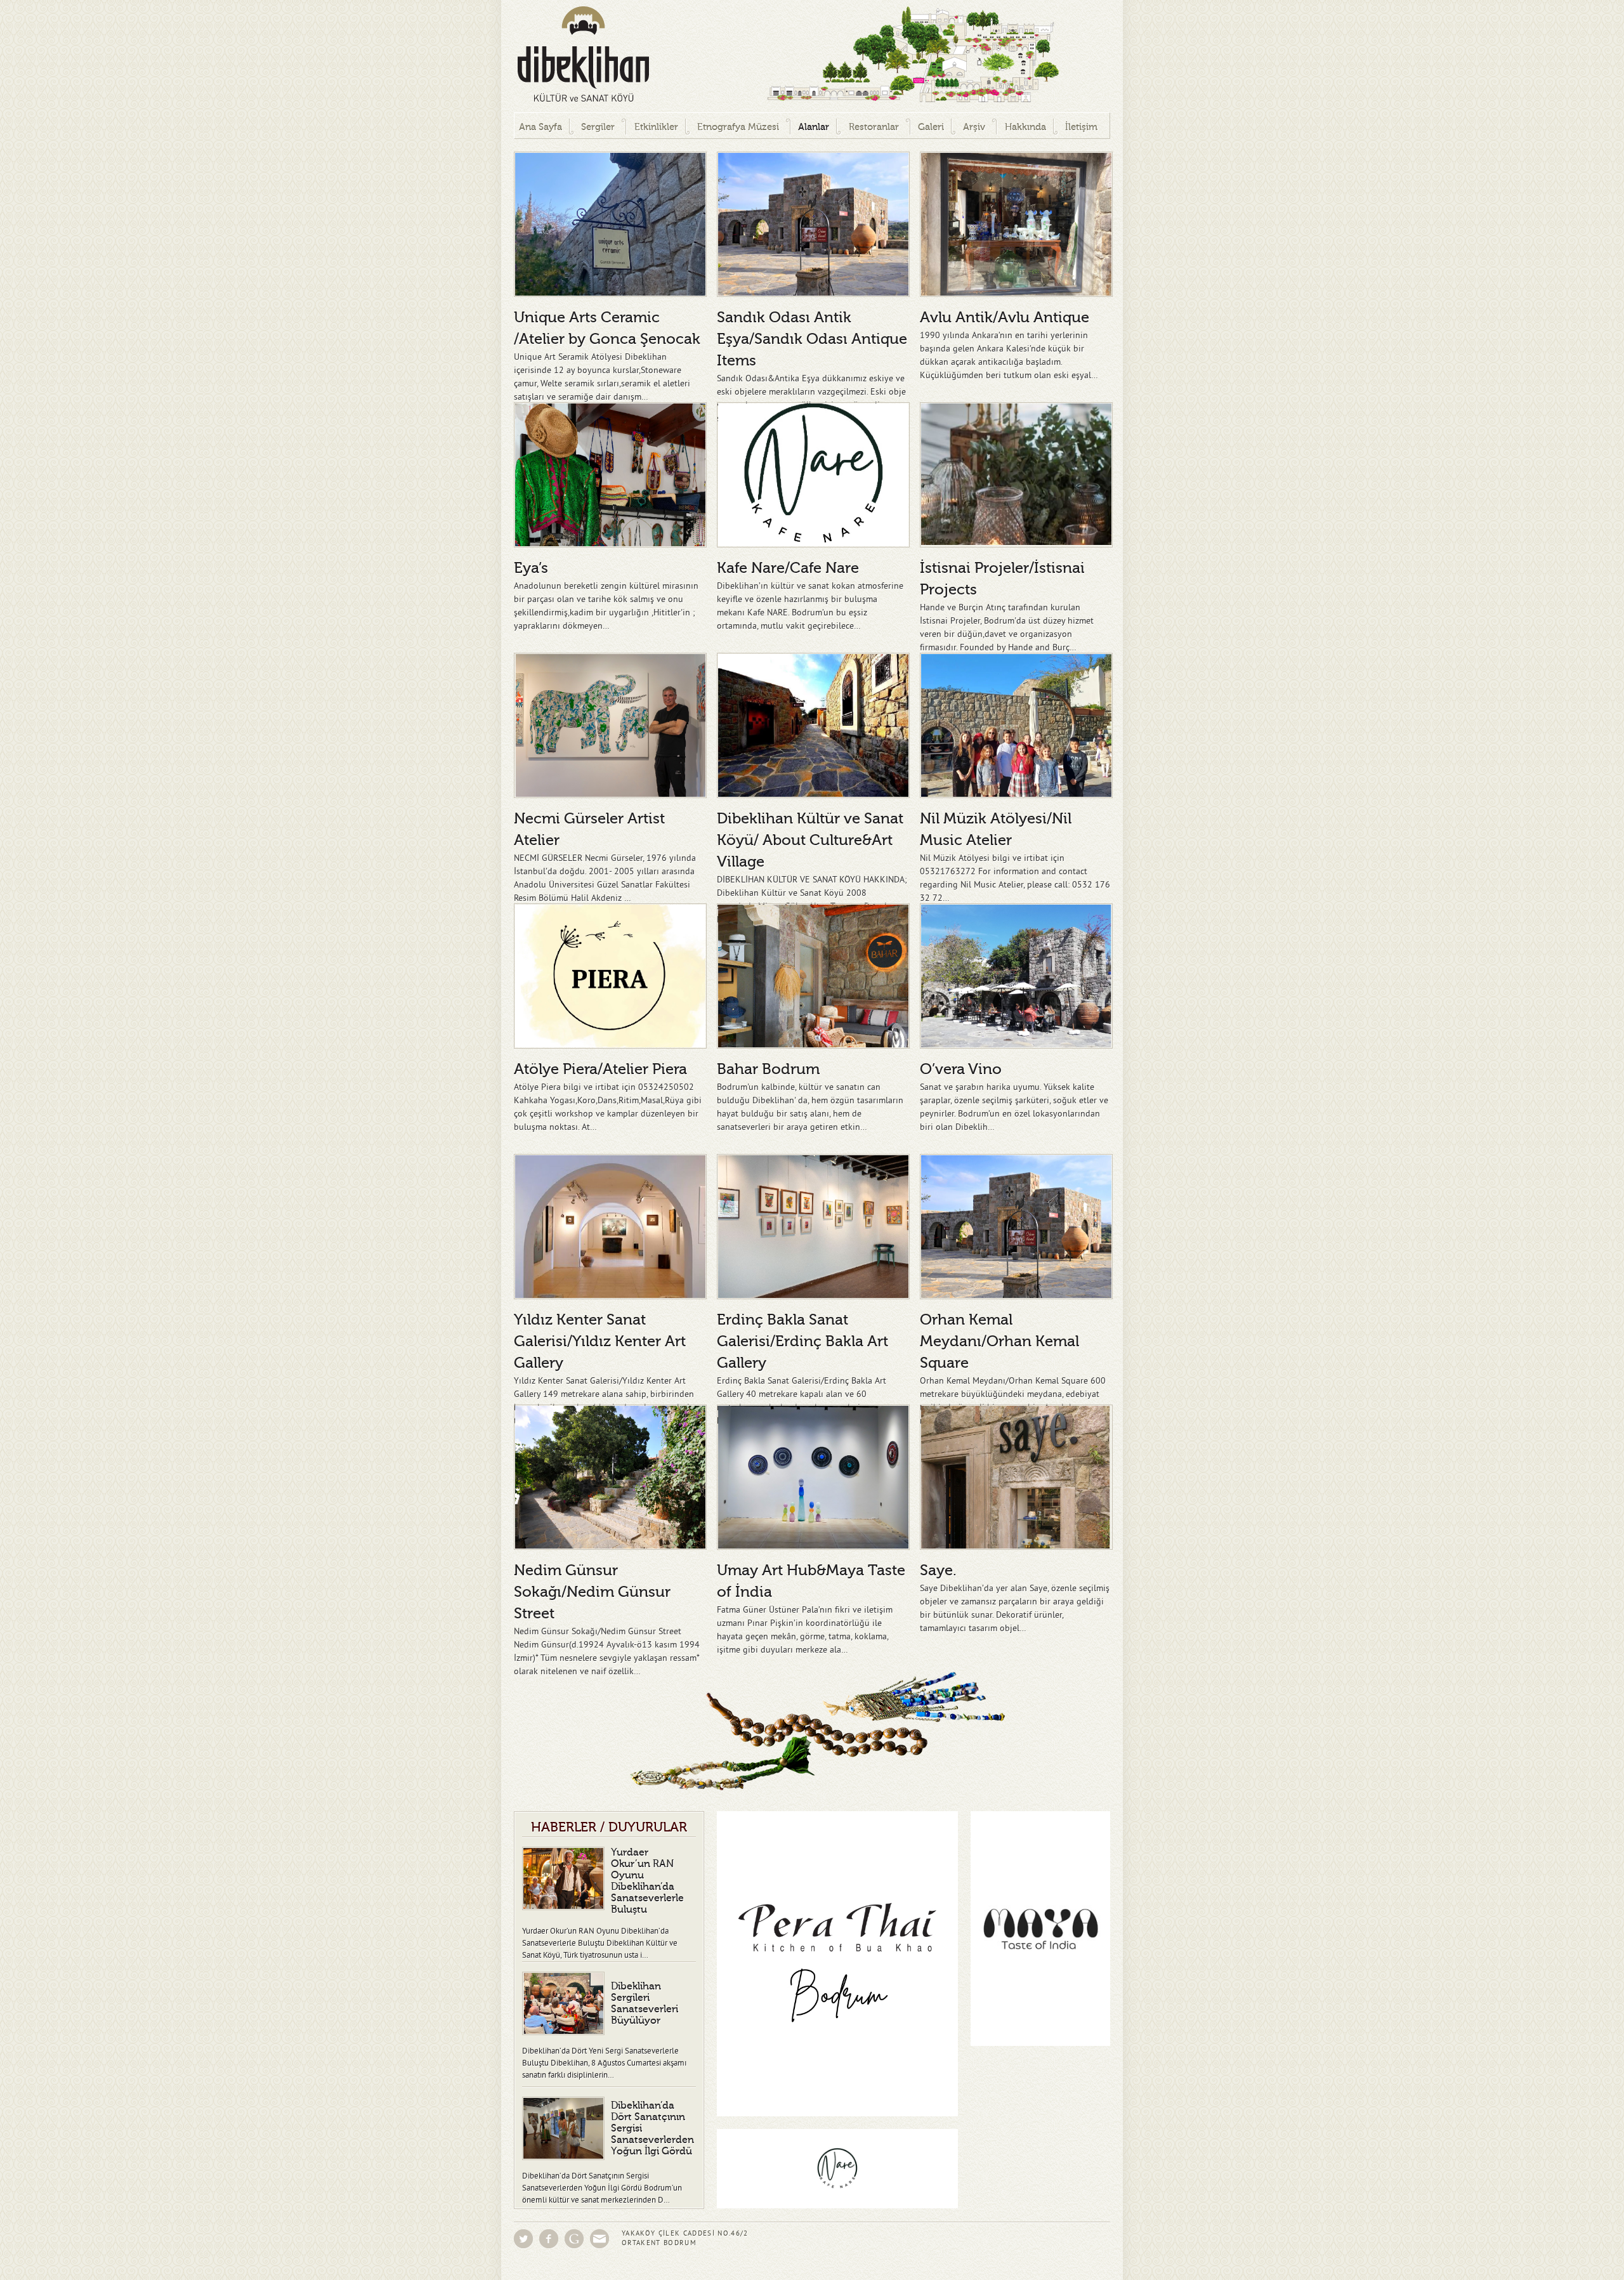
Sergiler (598, 127)
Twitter (523, 2239)
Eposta (599, 2239)
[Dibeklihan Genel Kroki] (863, 56)
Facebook (549, 2239)
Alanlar (814, 127)
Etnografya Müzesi (738, 127)
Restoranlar (874, 127)
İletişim (1081, 127)
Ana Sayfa (540, 127)
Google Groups (574, 2239)
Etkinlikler (656, 127)
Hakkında (1025, 127)
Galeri (931, 127)
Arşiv (974, 127)
